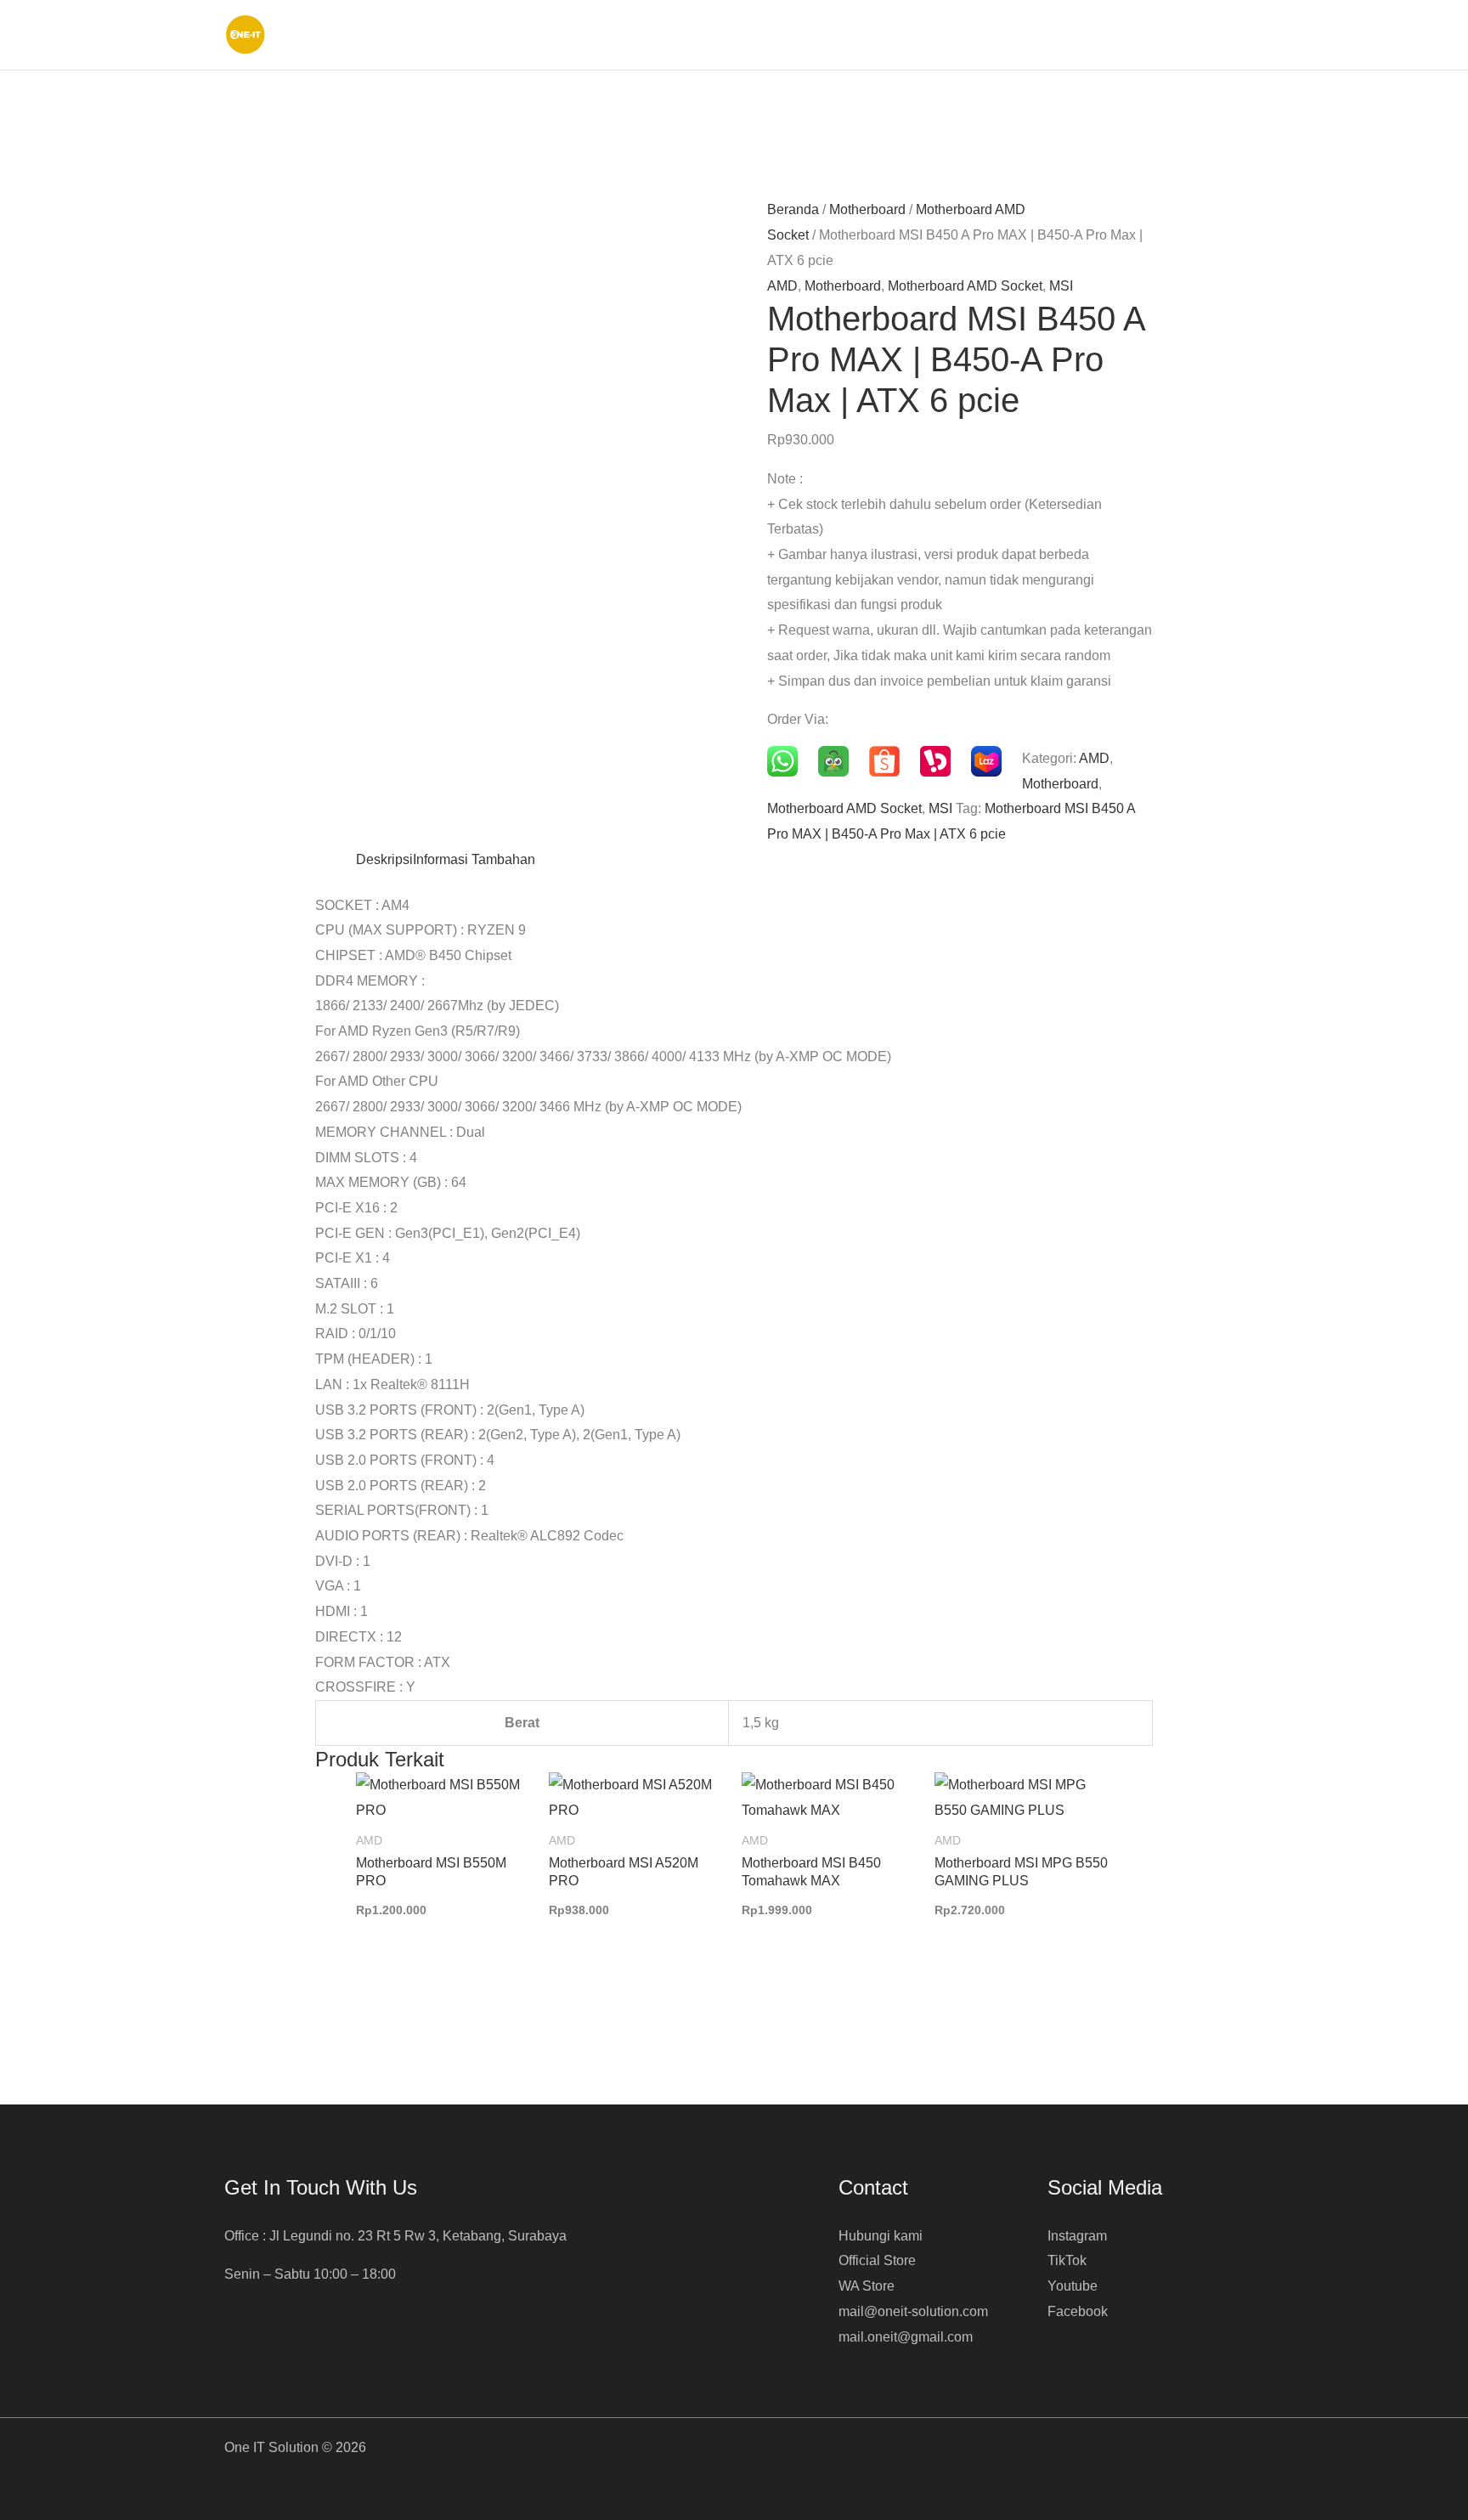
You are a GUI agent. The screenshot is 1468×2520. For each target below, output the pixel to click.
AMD (782, 286)
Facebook (1078, 2311)
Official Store (877, 2260)
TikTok (1067, 2260)
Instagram (1077, 2236)
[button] (1237, 35)
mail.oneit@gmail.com (906, 2337)
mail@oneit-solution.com (913, 2311)
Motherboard (867, 209)
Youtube (1073, 2286)
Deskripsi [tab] (384, 859)
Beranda (793, 209)
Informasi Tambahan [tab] (474, 859)
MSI (1061, 286)
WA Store (867, 2286)
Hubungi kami (881, 2236)
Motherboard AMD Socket (965, 286)
